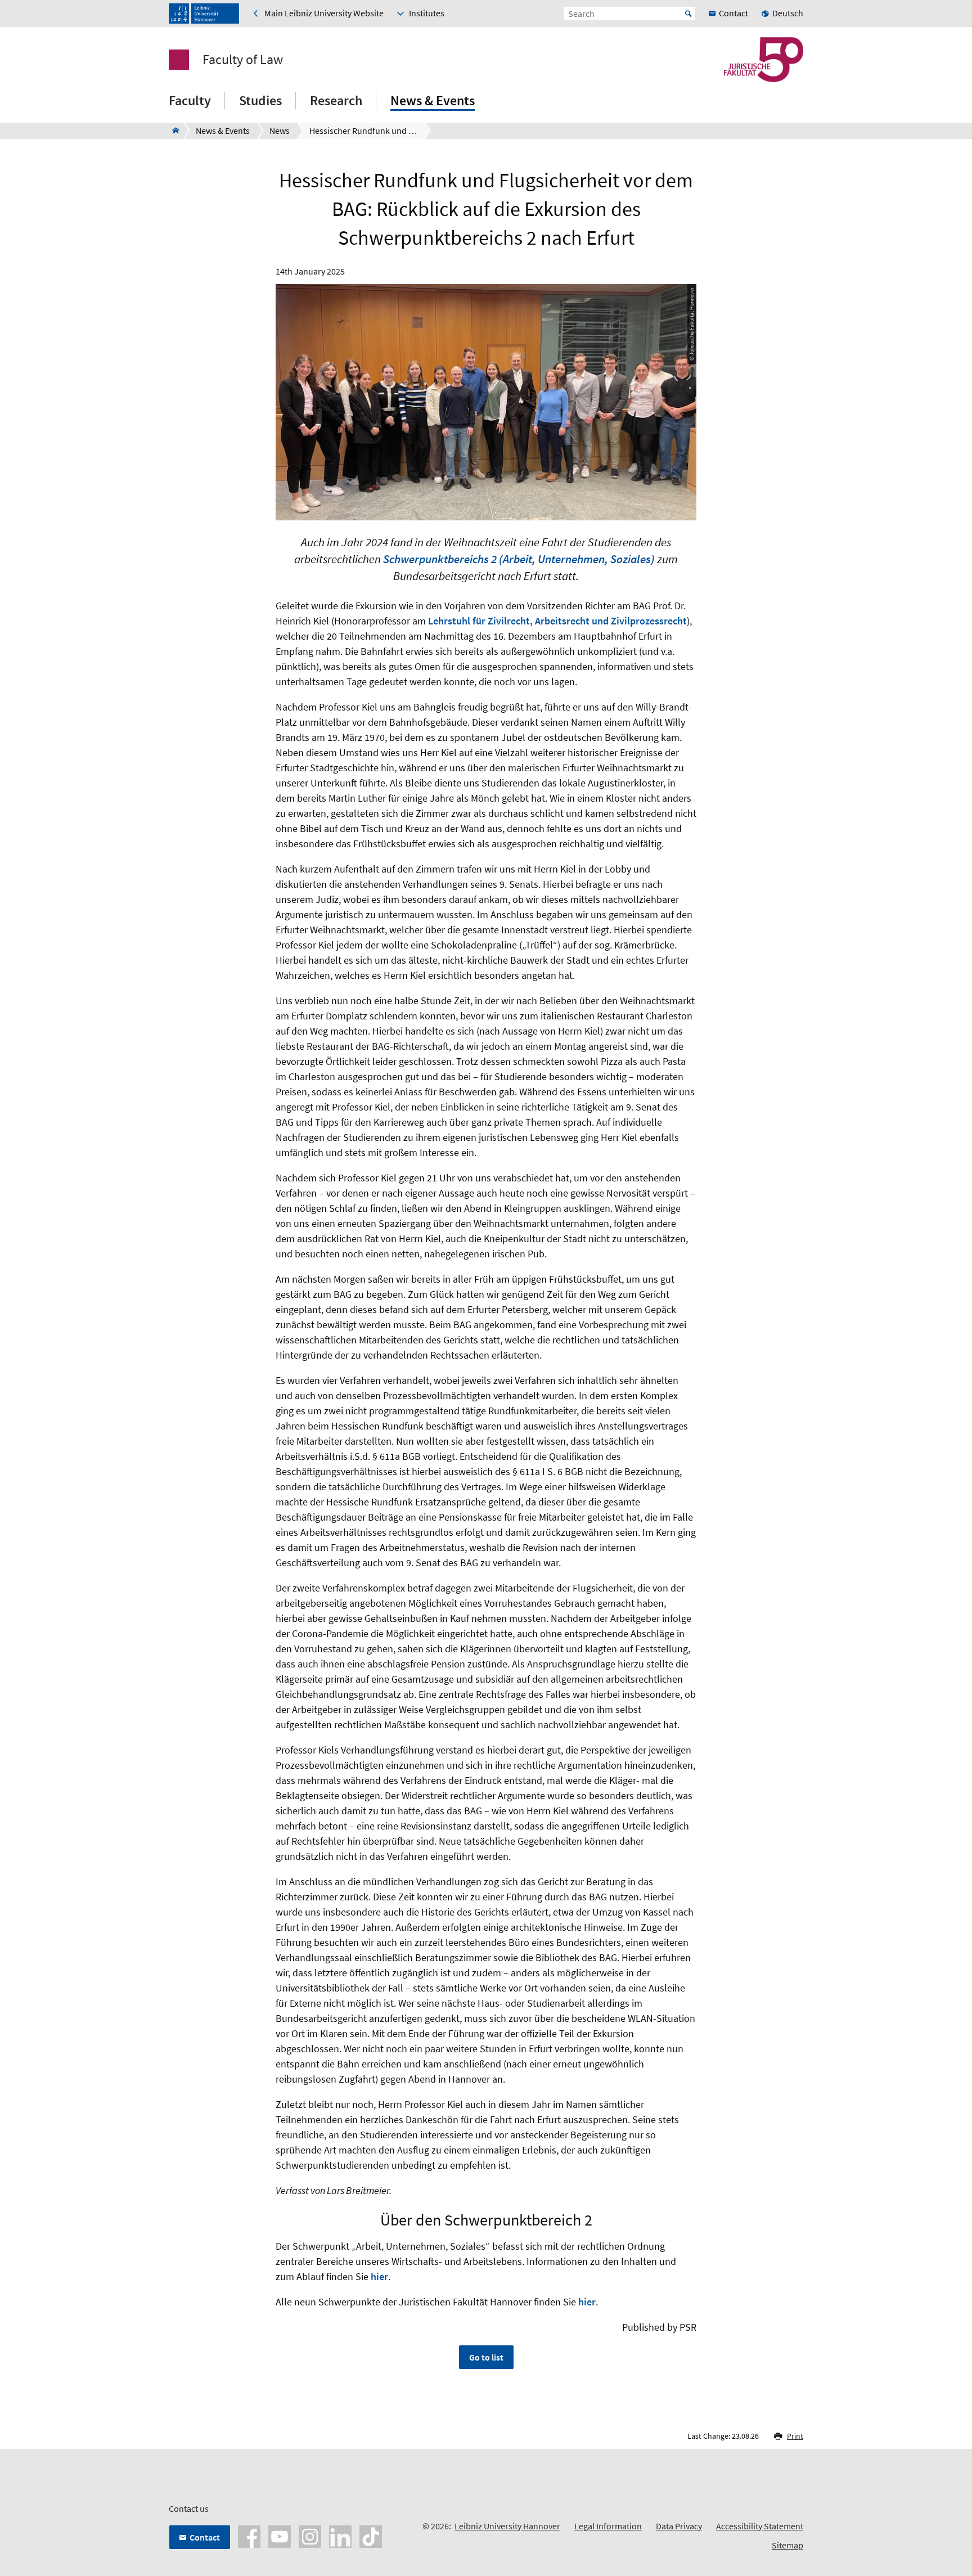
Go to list (486, 2357)
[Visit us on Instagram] (310, 2535)
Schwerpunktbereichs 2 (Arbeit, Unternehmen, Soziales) (519, 559)
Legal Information (608, 2526)
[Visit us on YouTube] (280, 2535)
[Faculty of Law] (172, 131)
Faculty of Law (243, 60)
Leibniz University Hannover (507, 2526)
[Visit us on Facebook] (249, 2535)
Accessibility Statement (760, 2526)
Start (688, 14)
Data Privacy (679, 2526)
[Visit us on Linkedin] (340, 2535)
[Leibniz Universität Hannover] (204, 14)
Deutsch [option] (788, 13)
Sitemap (787, 2545)
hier (379, 2276)
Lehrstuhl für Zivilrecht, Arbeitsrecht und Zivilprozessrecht (557, 621)
